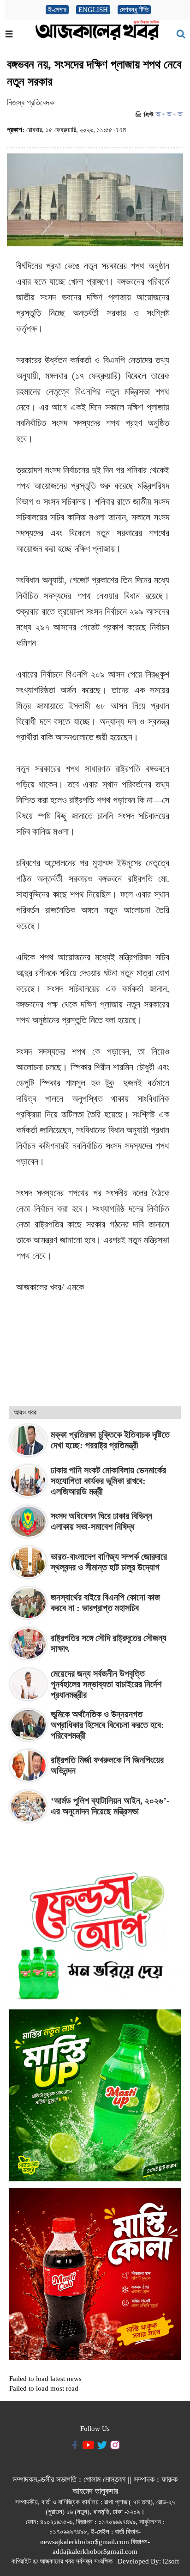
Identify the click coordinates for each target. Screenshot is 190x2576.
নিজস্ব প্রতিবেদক (30, 103)
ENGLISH (93, 10)
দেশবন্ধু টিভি (134, 10)
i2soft (171, 2561)
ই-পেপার (57, 10)
